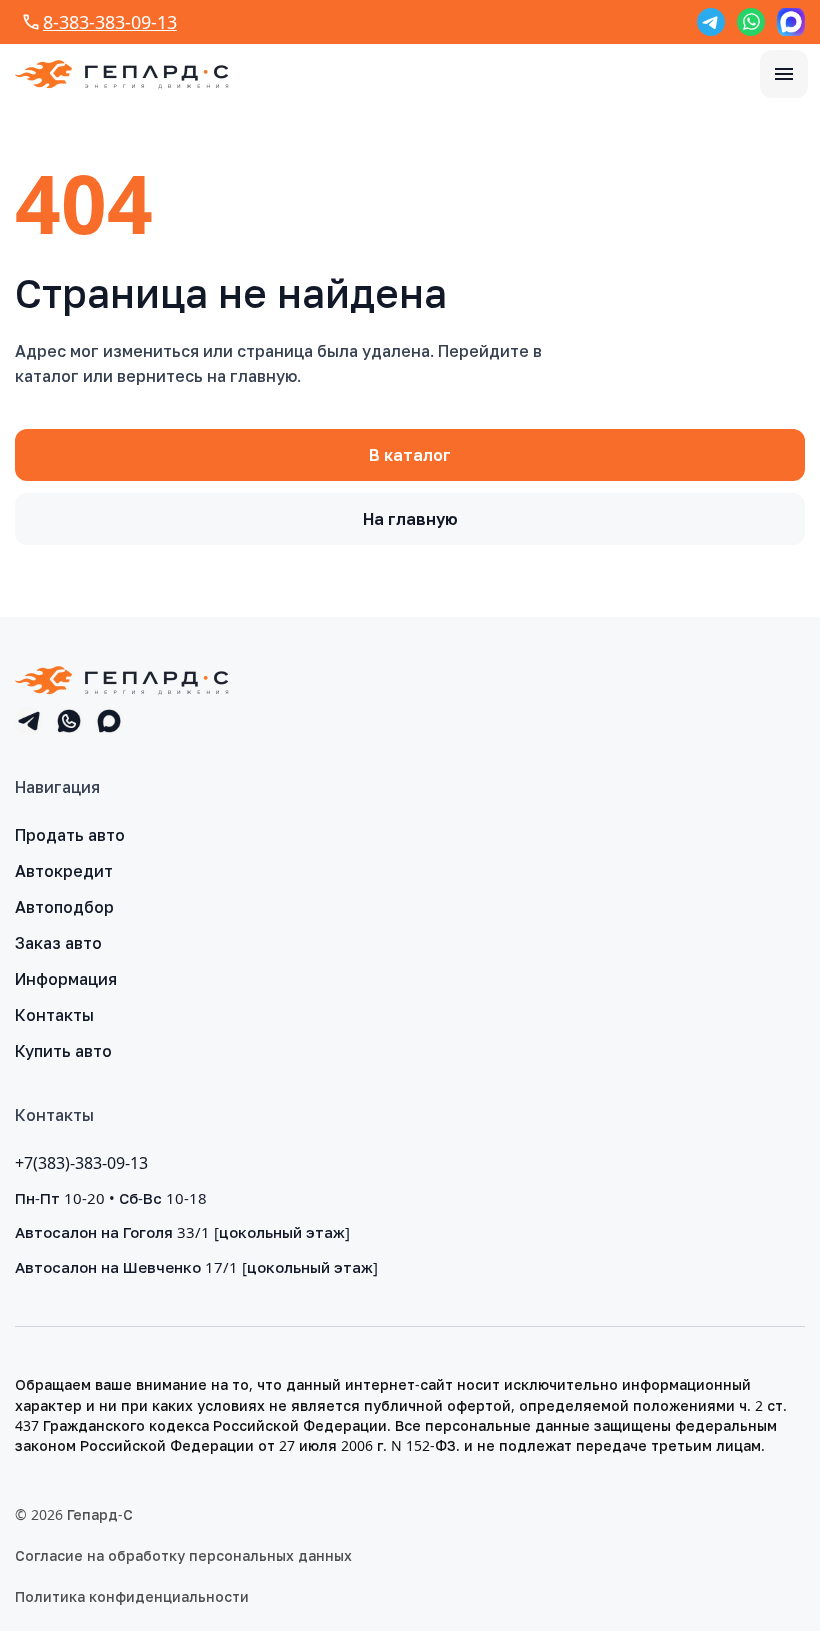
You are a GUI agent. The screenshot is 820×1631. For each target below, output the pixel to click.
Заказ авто (58, 943)
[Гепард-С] (122, 74)
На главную (410, 519)
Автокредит (64, 871)
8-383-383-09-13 (110, 22)
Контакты (54, 1015)
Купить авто (63, 1051)
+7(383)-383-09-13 (81, 1163)
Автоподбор (64, 907)
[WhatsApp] (751, 22)
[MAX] (791, 22)
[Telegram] (711, 22)
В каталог (410, 455)
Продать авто (70, 835)
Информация (66, 979)
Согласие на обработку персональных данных (183, 1555)
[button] (784, 74)
